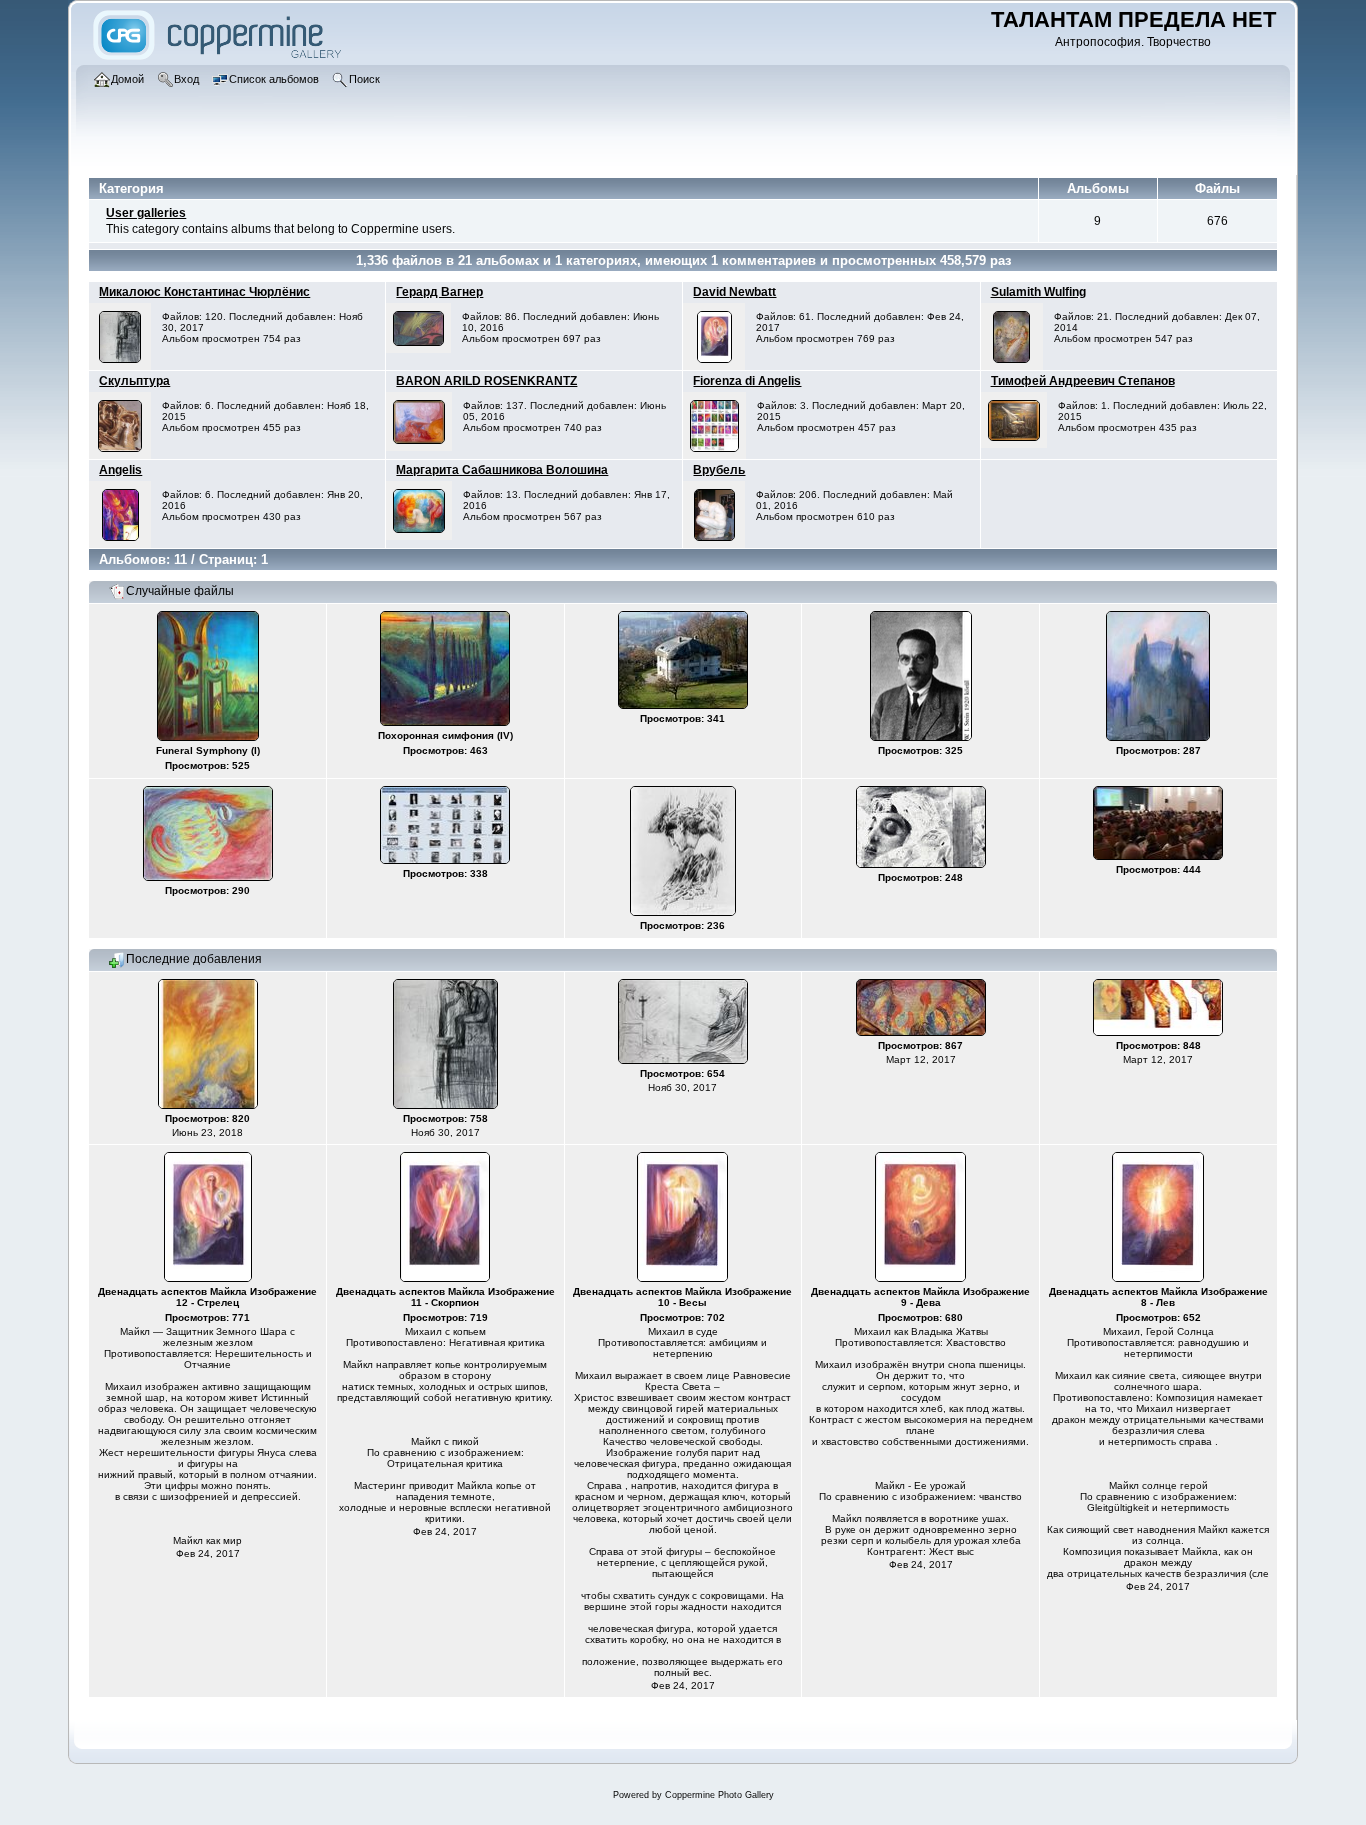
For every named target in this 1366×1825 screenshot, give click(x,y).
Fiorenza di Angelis (747, 381)
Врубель (719, 470)
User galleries (146, 213)
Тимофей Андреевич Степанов (1083, 381)
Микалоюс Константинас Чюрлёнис (204, 292)
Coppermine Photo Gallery (719, 1795)
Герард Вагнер (439, 292)
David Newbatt (734, 292)
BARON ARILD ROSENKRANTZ (486, 381)
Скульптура (134, 381)
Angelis (120, 470)
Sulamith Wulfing (1038, 292)
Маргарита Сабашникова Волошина (502, 470)
